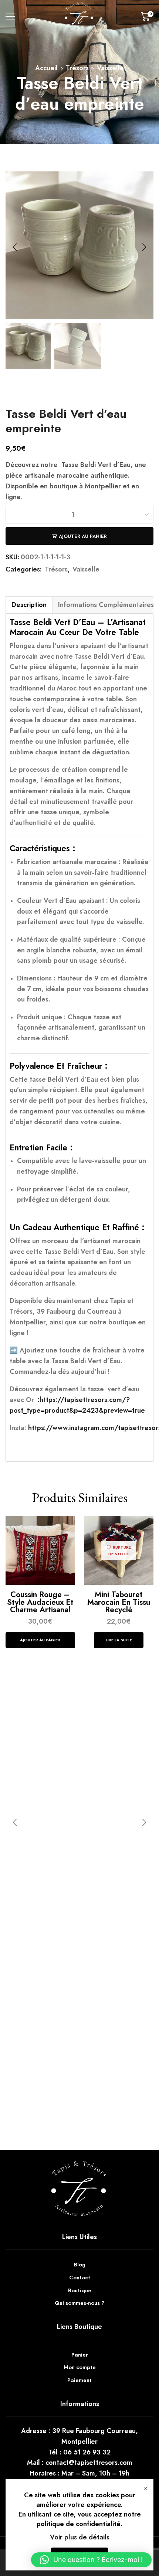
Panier (80, 2355)
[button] (15, 247)
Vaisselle (110, 68)
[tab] (29, 605)
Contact (80, 2278)
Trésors (77, 68)
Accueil (46, 68)
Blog (80, 2265)
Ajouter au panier (83, 536)
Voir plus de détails (80, 2537)
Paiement (79, 2380)
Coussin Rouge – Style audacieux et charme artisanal (40, 1602)
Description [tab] (29, 605)
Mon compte (80, 2367)
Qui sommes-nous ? (80, 2303)
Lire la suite (119, 1640)
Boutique (80, 2290)
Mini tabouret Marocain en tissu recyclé (119, 1602)
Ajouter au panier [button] (40, 1640)
